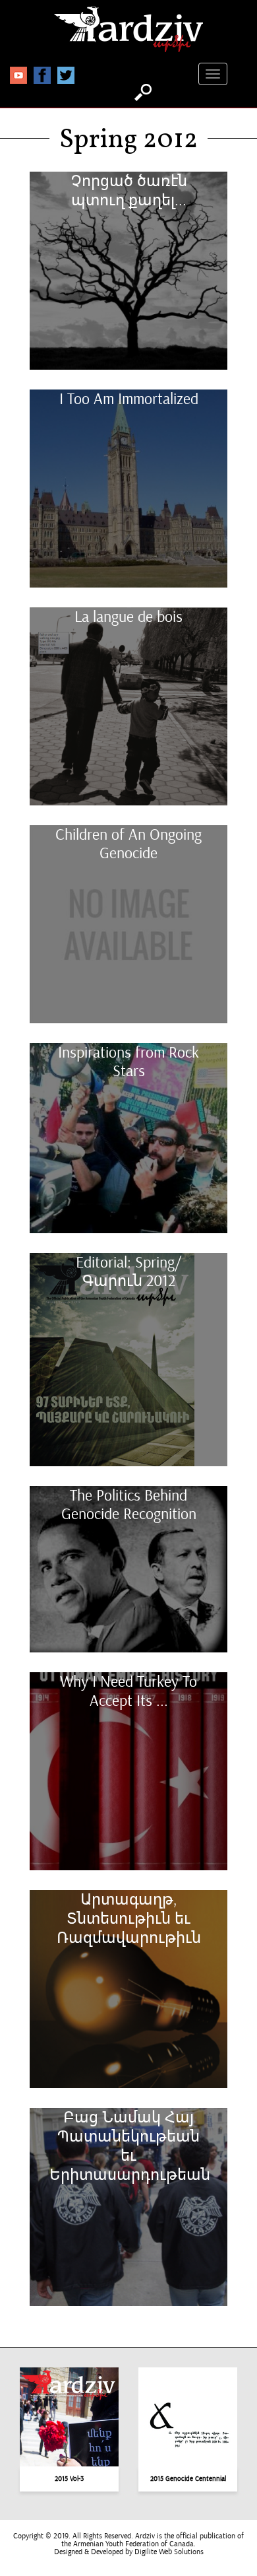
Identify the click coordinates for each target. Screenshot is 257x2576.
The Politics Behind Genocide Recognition (129, 1505)
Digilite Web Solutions (169, 2552)
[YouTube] (18, 75)
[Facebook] (42, 75)
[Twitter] (66, 75)
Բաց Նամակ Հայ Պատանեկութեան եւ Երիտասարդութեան (128, 2146)
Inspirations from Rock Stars (128, 1062)
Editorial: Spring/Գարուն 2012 (128, 1272)
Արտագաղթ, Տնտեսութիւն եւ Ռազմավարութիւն (129, 1918)
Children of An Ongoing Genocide (128, 844)
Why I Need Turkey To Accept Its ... (128, 1691)
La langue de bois (128, 617)
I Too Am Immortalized (129, 399)
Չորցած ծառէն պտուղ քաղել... (129, 191)
